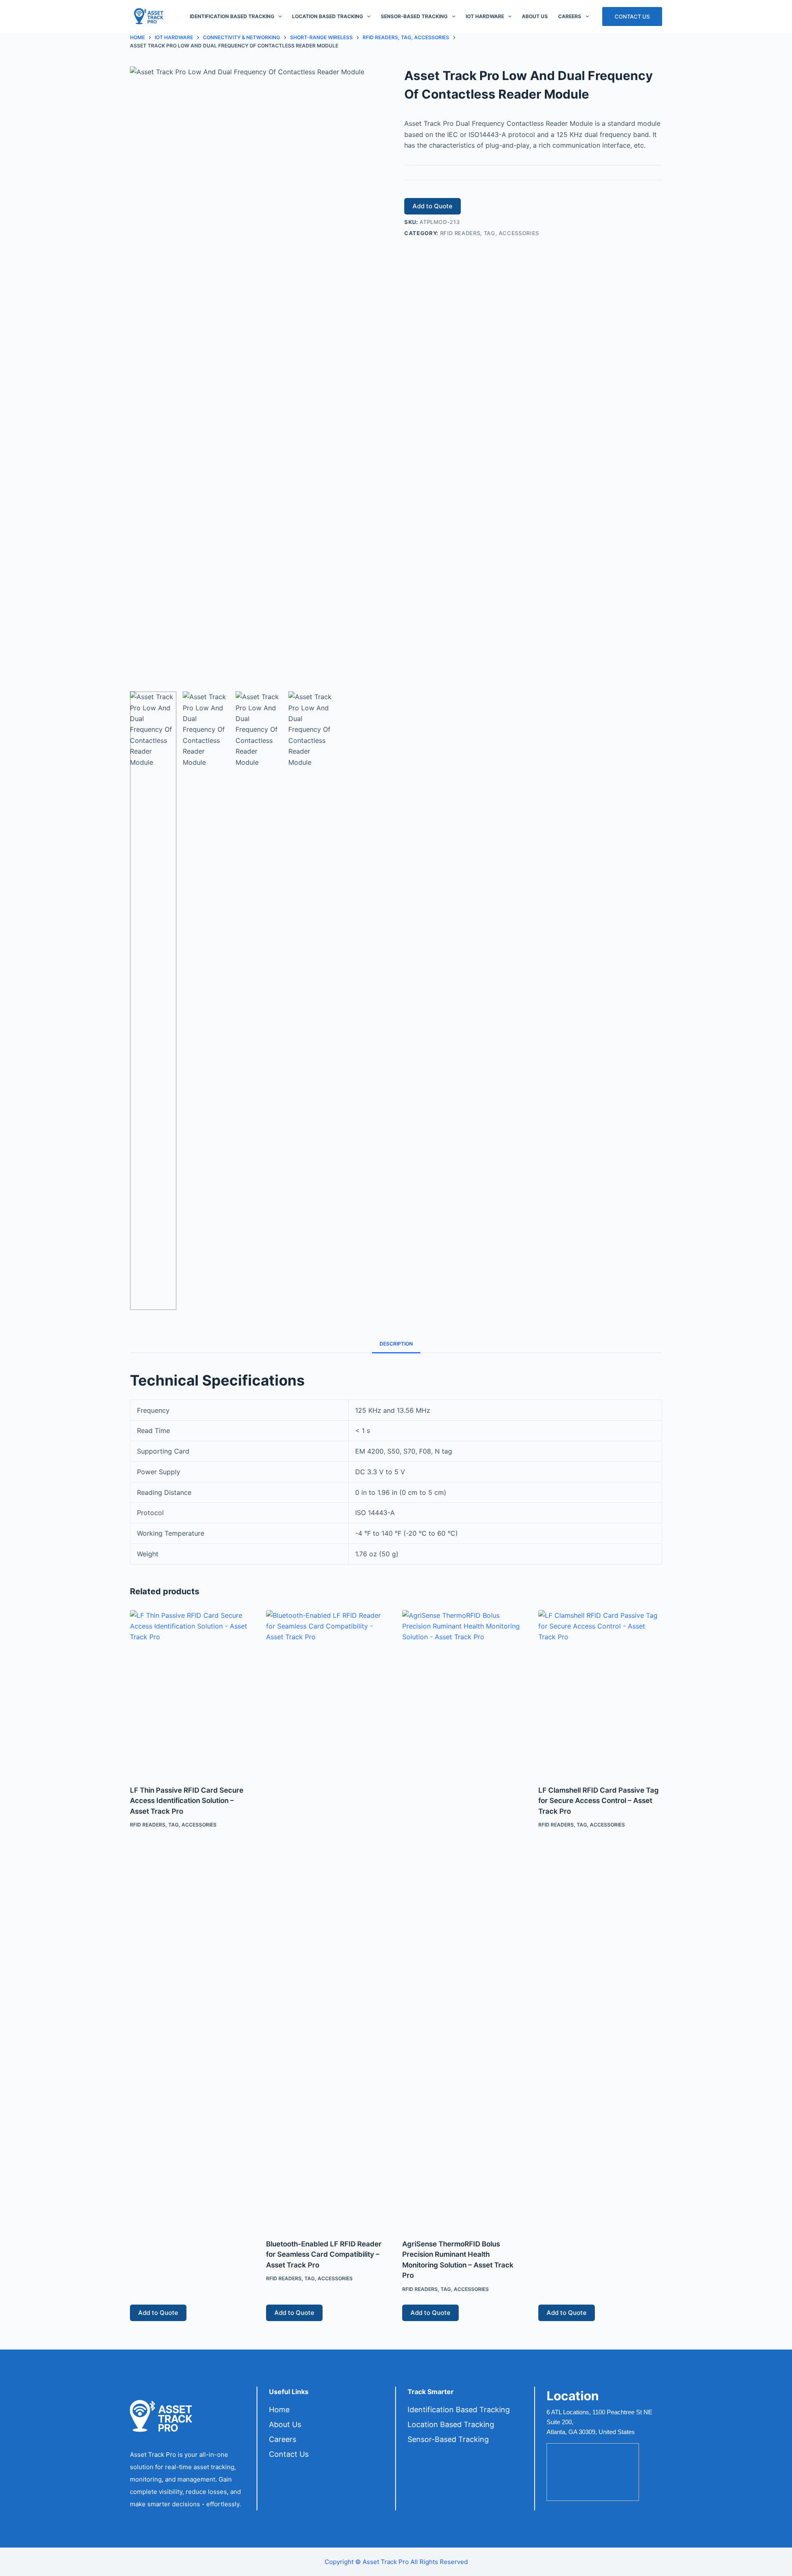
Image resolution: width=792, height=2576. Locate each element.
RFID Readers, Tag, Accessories (490, 233)
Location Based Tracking (328, 16)
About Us (535, 16)
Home (279, 2410)
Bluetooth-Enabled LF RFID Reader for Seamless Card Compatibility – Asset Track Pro (324, 2254)
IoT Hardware (485, 16)
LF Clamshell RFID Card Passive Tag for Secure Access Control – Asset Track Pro (599, 1801)
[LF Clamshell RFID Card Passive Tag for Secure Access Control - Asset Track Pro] (600, 1692)
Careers (570, 16)
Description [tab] (396, 1344)
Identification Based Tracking (232, 16)
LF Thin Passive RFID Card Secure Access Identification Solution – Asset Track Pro (187, 1801)
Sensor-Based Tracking (414, 16)
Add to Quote (433, 206)
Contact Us (632, 16)
